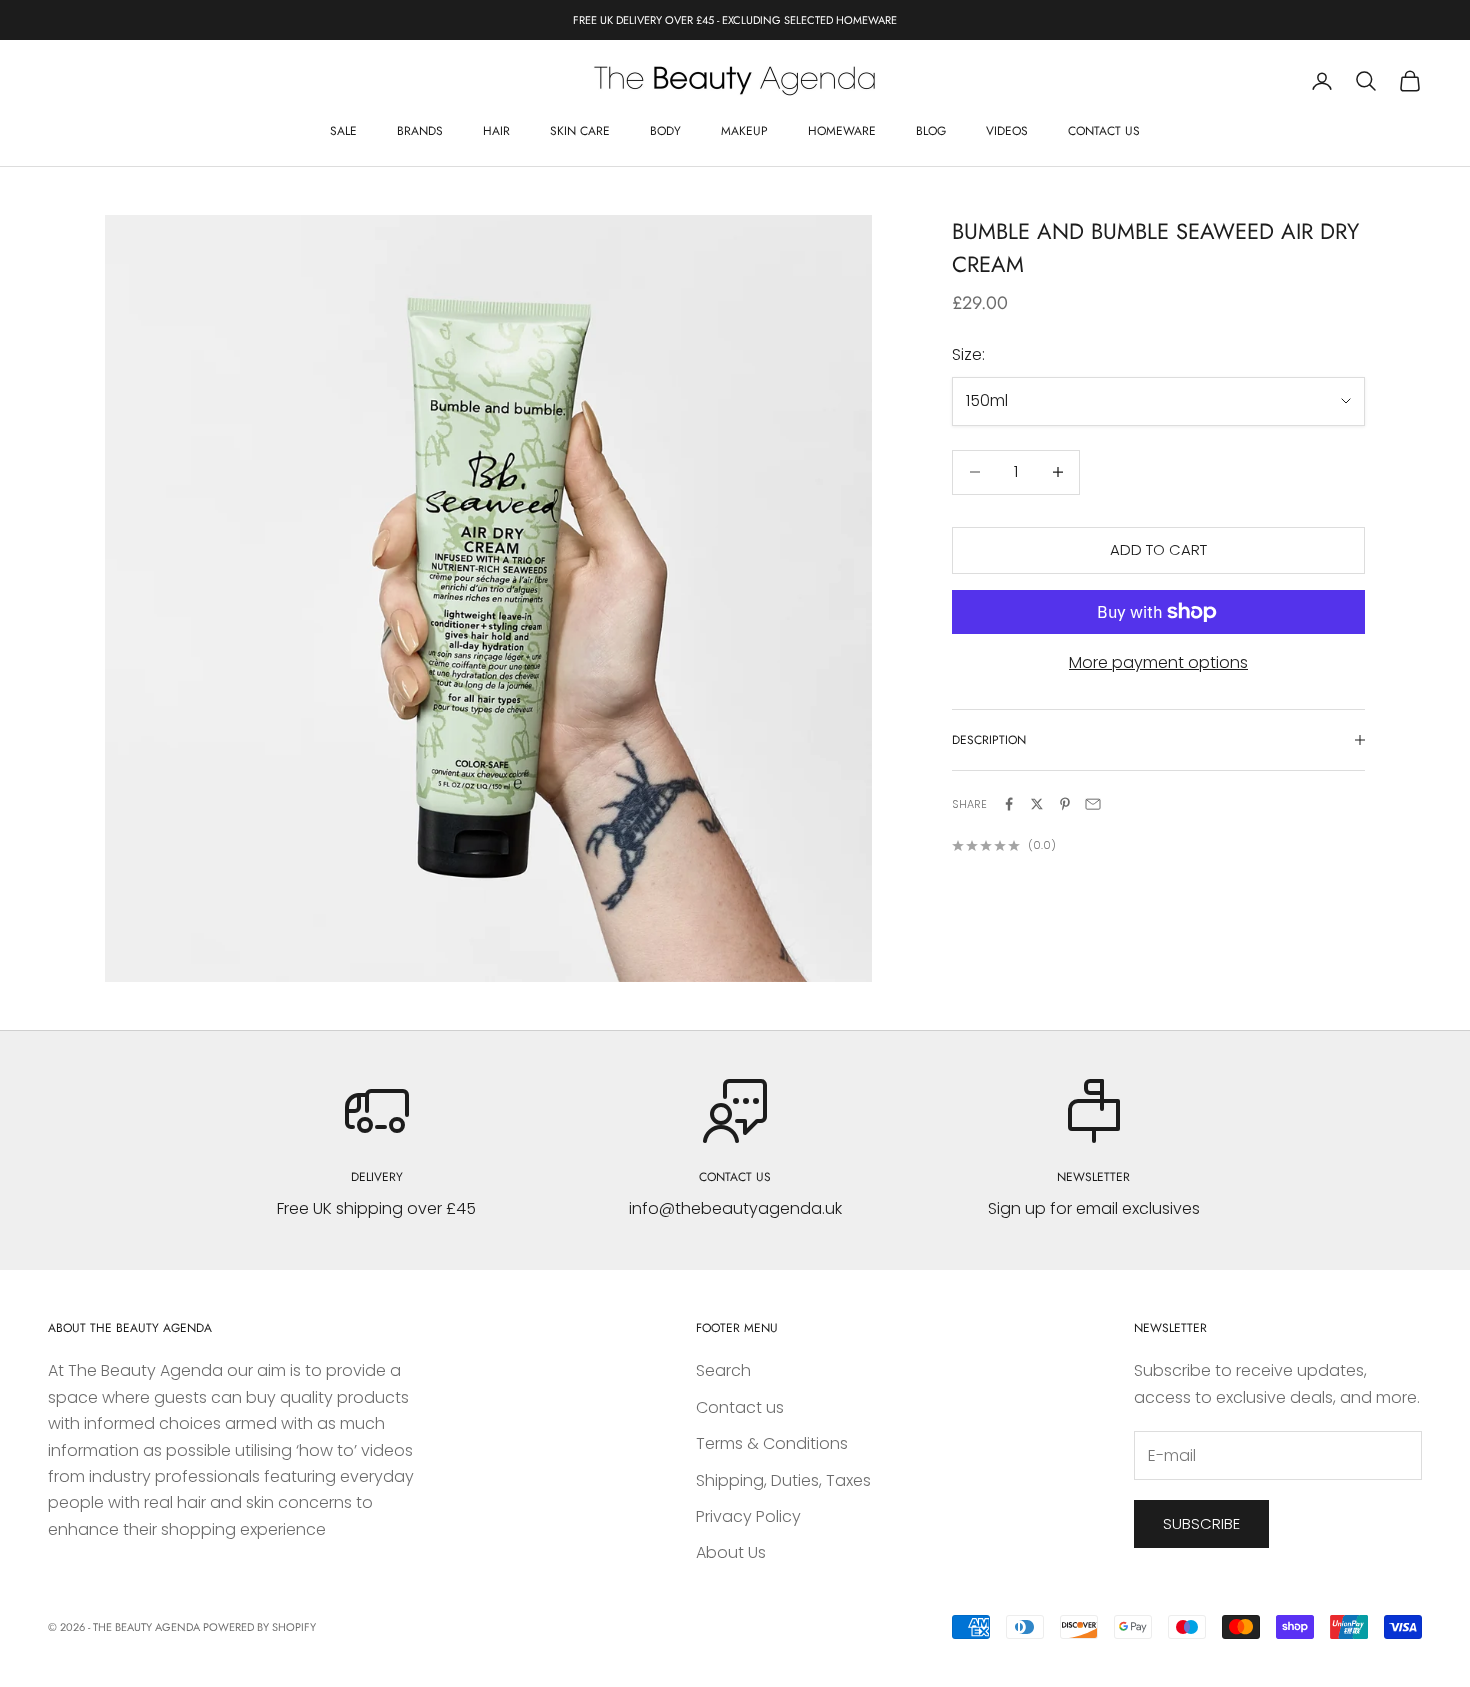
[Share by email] (1093, 804)
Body (665, 131)
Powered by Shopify (259, 1627)
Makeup (744, 131)
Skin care (580, 131)
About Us (731, 1552)
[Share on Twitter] (1037, 804)
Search (723, 1370)
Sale (343, 131)
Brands (420, 131)
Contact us (1104, 131)
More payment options (1158, 662)
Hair (496, 131)
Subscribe (1201, 1523)
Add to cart (1158, 549)
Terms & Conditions (772, 1443)
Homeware (842, 131)
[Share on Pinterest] (1065, 804)
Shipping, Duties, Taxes (783, 1480)
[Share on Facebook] (1009, 804)
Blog (931, 131)
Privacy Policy (748, 1516)
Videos (1007, 131)
